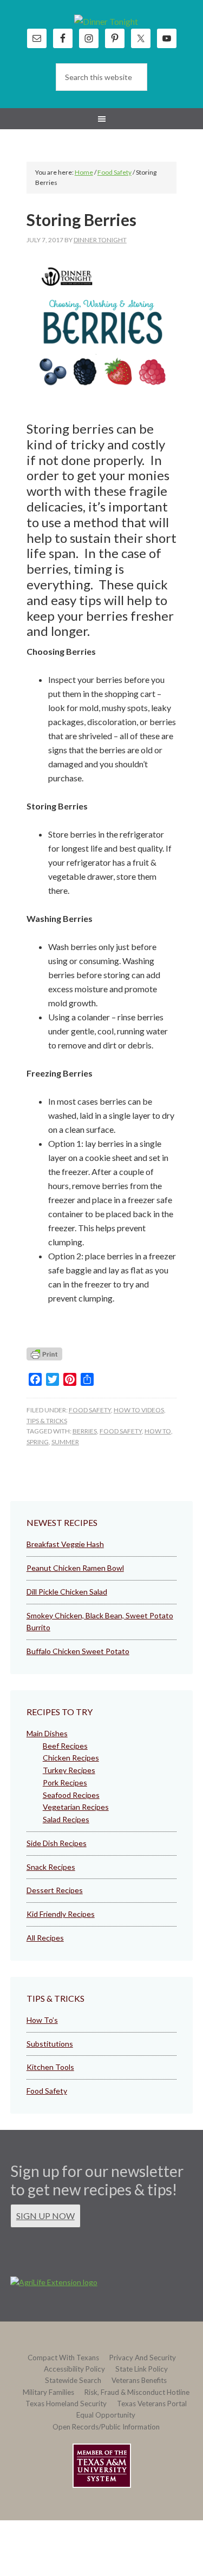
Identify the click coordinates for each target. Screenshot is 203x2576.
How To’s (42, 2020)
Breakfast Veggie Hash (65, 1544)
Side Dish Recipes (57, 1843)
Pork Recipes (65, 1782)
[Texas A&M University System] (102, 2468)
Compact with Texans (63, 2358)
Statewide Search (73, 2380)
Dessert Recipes (55, 1890)
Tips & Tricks (47, 1421)
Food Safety (90, 1410)
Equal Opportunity (106, 2415)
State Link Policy (142, 2369)
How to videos (139, 1410)
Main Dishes (47, 1733)
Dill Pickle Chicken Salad (67, 1592)
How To (158, 1431)
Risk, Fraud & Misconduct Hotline (137, 2392)
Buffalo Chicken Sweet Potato (78, 1651)
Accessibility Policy (74, 2369)
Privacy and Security (143, 2358)
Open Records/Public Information (106, 2427)
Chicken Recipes (71, 1758)
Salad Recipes (66, 1819)
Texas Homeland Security (66, 2404)
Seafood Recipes (71, 1795)
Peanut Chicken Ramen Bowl (75, 1568)
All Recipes (45, 1938)
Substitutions (50, 2044)
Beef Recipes (65, 1746)
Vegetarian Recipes (76, 1807)
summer (65, 1442)
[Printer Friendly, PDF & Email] (44, 1357)
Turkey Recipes (69, 1770)
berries (85, 1431)
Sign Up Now (45, 2216)
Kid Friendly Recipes (61, 1914)
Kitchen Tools (50, 2067)
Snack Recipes (51, 1867)
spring (38, 1442)
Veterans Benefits (139, 2380)
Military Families (48, 2392)
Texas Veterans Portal (152, 2404)
